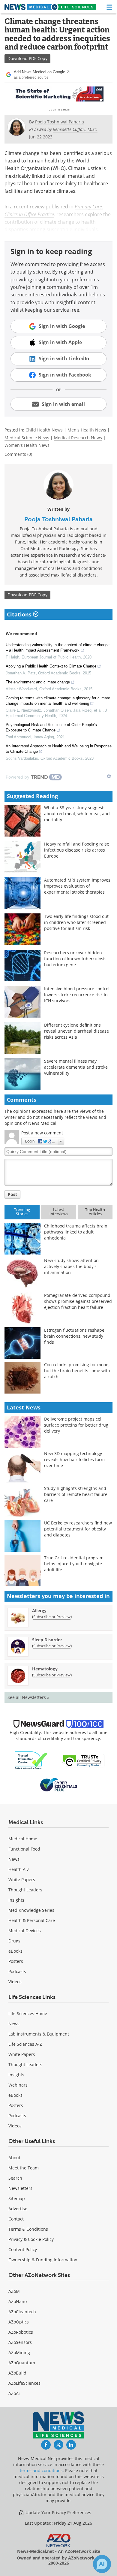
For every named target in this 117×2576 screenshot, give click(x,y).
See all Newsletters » (28, 1697)
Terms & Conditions (28, 2229)
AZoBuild (17, 2373)
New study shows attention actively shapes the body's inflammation (71, 1266)
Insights (16, 1900)
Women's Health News (27, 445)
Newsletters (20, 2188)
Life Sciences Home (28, 2013)
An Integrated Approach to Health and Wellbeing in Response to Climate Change (59, 749)
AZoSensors (20, 2342)
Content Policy (23, 2249)
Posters (16, 1961)
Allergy (39, 1610)
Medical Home (23, 1839)
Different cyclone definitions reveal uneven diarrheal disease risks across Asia (76, 1031)
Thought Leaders (25, 1890)
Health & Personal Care (32, 1920)
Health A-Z (19, 1869)
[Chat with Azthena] (102, 2564)
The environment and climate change (38, 682)
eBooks (15, 1951)
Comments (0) (18, 454)
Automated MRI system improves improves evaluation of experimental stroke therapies (77, 886)
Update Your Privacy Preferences (58, 2512)
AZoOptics (19, 2322)
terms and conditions (41, 2470)
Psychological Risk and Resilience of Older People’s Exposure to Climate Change (51, 727)
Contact (16, 2219)
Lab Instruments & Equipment (39, 2034)
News (14, 1859)
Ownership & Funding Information (43, 2260)
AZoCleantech (22, 2312)
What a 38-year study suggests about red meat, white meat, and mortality (77, 814)
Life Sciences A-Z (25, 2044)
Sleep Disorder (47, 1640)
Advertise (18, 2209)
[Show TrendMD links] (109, 776)
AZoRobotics (21, 2332)
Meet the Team (24, 2168)
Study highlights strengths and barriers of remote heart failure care (76, 1494)
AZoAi (14, 2393)
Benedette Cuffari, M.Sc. (75, 129)
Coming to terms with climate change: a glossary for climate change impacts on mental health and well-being (58, 701)
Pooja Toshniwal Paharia (58, 519)
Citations (20, 614)
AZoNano (18, 2301)
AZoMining (19, 2352)
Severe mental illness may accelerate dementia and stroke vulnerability (76, 1067)
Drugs (14, 1941)
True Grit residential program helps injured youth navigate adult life (74, 1564)
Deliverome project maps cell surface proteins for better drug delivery (76, 1425)
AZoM (14, 2291)
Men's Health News (87, 430)
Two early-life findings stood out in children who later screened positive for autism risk (76, 922)
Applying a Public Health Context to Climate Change (51, 666)
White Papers (22, 1880)
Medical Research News (78, 438)
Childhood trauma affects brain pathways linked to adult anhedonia (76, 1232)
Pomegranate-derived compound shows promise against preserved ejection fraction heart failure (78, 1301)
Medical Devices (25, 1931)
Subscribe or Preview (52, 1617)
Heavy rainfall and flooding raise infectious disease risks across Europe (77, 850)
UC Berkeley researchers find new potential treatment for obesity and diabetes (78, 1529)
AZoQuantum (22, 2363)
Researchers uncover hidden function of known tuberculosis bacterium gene (75, 959)
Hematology (45, 1669)
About (14, 2158)
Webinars (18, 2085)
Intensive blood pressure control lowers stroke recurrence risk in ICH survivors (77, 995)
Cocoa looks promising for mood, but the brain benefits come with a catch (77, 1371)
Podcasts (17, 1971)
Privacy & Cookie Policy (31, 2239)
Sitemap (17, 2198)
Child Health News (44, 430)
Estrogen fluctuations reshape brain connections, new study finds (74, 1336)
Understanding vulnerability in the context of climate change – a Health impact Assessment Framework (58, 648)
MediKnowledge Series (31, 1910)
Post (12, 1194)
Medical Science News (27, 438)
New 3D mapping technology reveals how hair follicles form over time (74, 1459)
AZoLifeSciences (24, 2383)
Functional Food (24, 1849)
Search (15, 2178)
